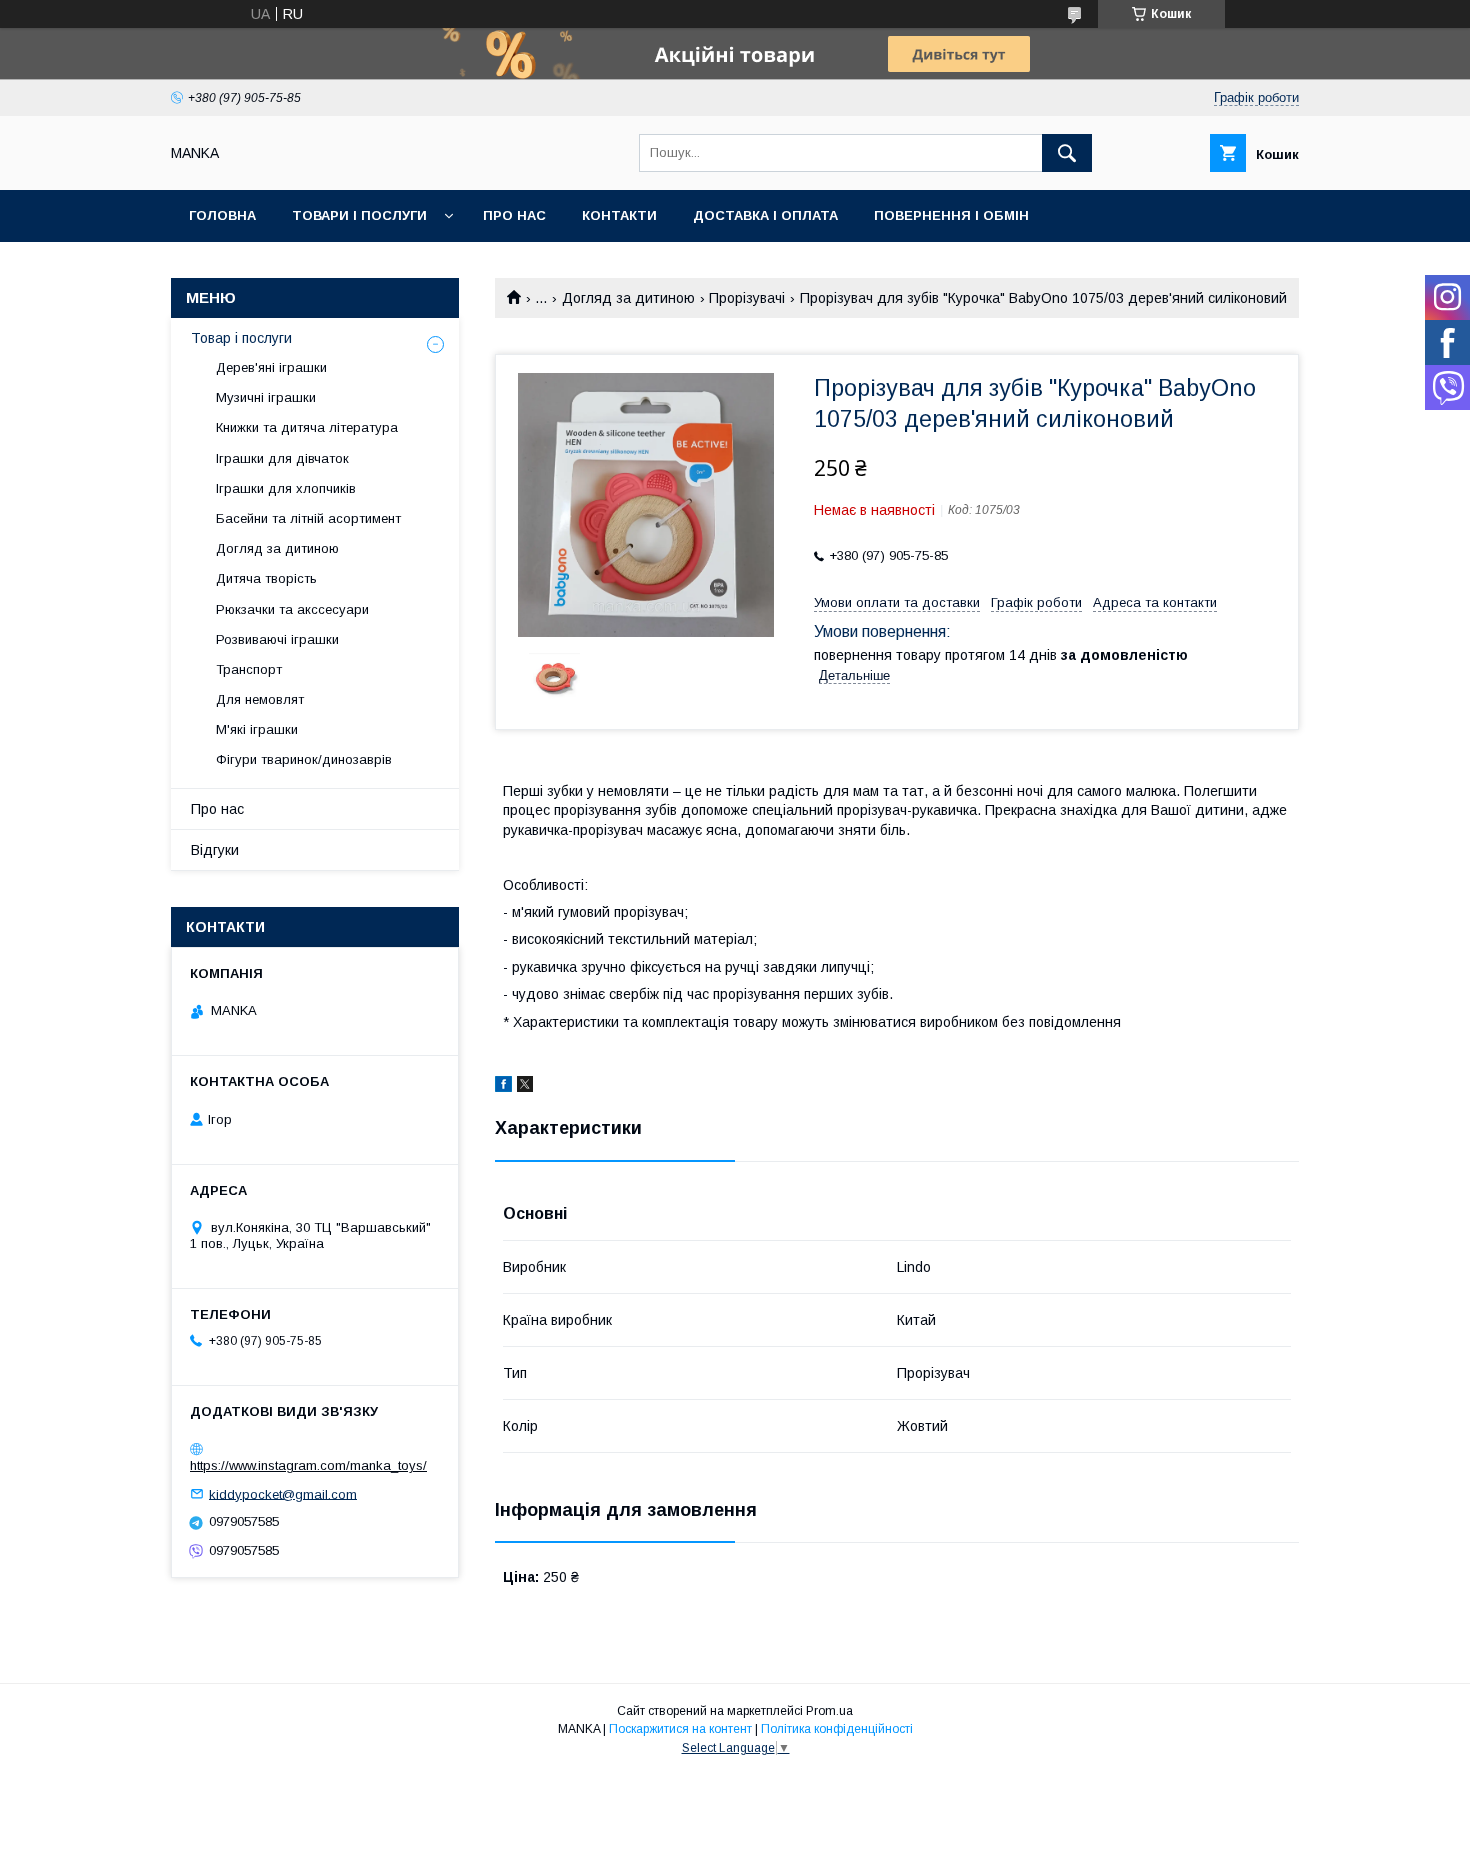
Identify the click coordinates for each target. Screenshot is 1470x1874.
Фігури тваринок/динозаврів (304, 759)
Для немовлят (260, 699)
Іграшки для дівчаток (282, 458)
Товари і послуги (359, 215)
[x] (525, 1087)
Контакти (619, 215)
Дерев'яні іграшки (271, 367)
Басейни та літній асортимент (308, 518)
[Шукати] (1067, 153)
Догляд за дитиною (628, 298)
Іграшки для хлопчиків (286, 488)
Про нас (514, 215)
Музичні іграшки (266, 397)
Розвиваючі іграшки (277, 639)
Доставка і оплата (765, 215)
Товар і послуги (241, 338)
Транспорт (249, 669)
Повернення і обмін (951, 215)
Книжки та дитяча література (307, 427)
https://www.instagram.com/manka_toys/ (308, 1465)
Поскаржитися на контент (680, 1729)
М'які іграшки (257, 729)
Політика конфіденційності (837, 1729)
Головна (222, 215)
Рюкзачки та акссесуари (292, 609)
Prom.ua (829, 1711)
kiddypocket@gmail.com (283, 1493)
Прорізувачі (747, 298)
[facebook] (503, 1087)
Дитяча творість (266, 578)
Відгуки (215, 850)
